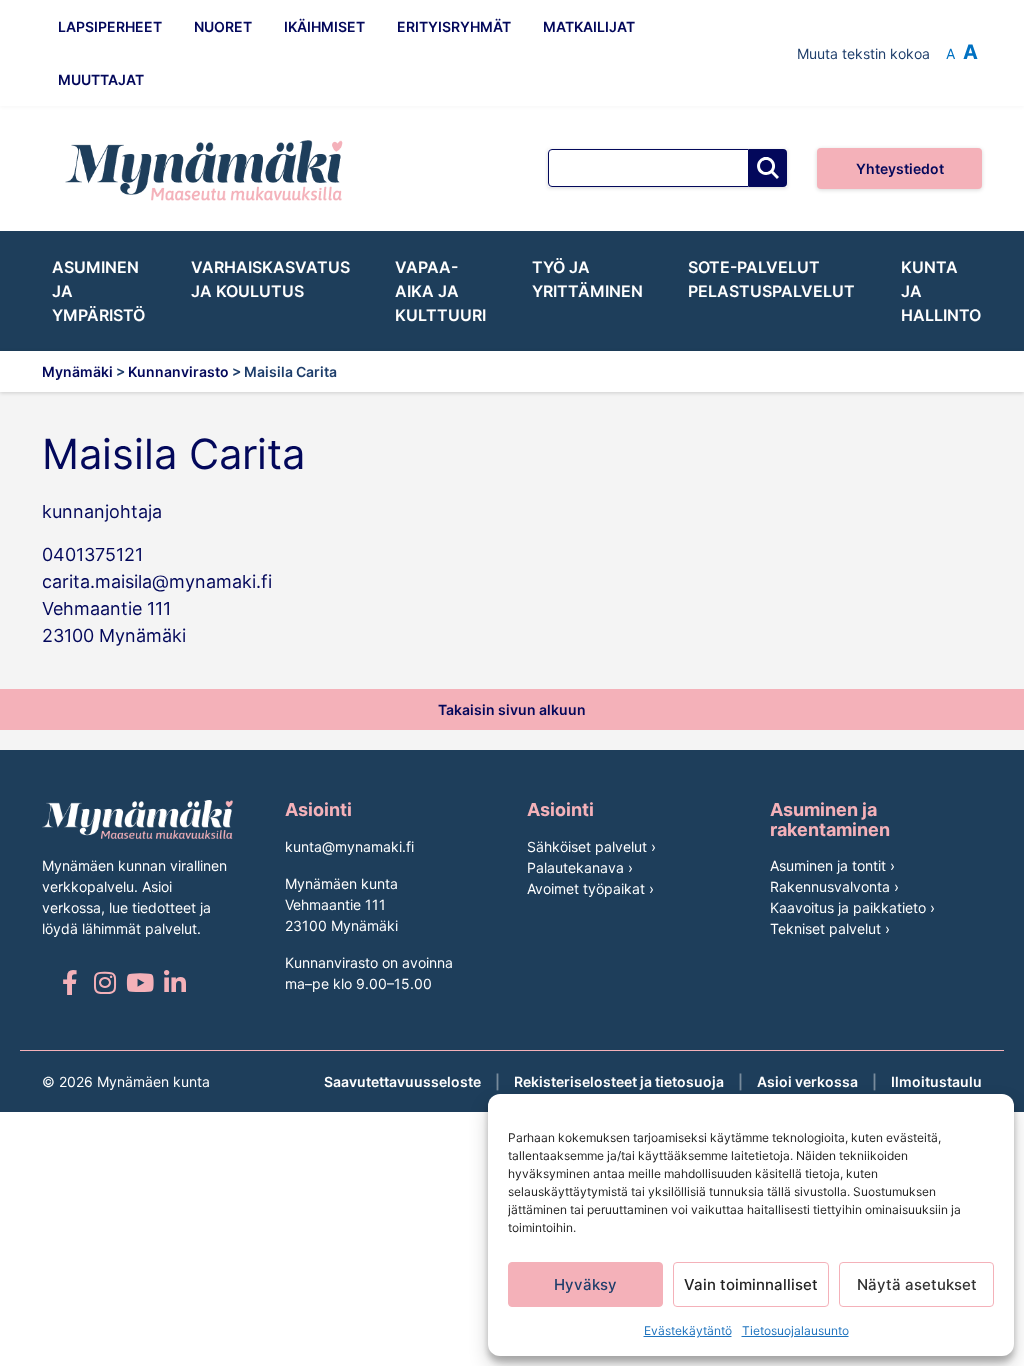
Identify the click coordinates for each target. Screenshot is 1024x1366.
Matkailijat (589, 26)
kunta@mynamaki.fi (349, 846)
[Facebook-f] (69, 982)
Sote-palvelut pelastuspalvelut (771, 279)
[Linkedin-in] (174, 982)
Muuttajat (101, 79)
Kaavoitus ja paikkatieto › (852, 907)
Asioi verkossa (807, 1081)
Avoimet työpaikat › (590, 888)
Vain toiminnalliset (751, 1284)
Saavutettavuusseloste (402, 1081)
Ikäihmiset (324, 26)
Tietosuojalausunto (795, 1330)
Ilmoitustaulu (936, 1081)
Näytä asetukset (917, 1284)
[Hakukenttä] (648, 168)
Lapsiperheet (110, 26)
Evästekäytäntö (688, 1330)
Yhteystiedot (900, 168)
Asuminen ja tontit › (832, 865)
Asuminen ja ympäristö (98, 291)
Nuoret (223, 26)
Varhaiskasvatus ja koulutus (270, 279)
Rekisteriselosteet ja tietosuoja (619, 1081)
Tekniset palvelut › (830, 928)
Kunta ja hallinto (941, 291)
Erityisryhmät (454, 26)
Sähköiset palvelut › (591, 846)
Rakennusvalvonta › (834, 886)
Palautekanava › (580, 867)
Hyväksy (585, 1284)
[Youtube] (139, 982)
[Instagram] (104, 982)
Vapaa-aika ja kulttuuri (440, 291)
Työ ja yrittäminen (587, 279)
